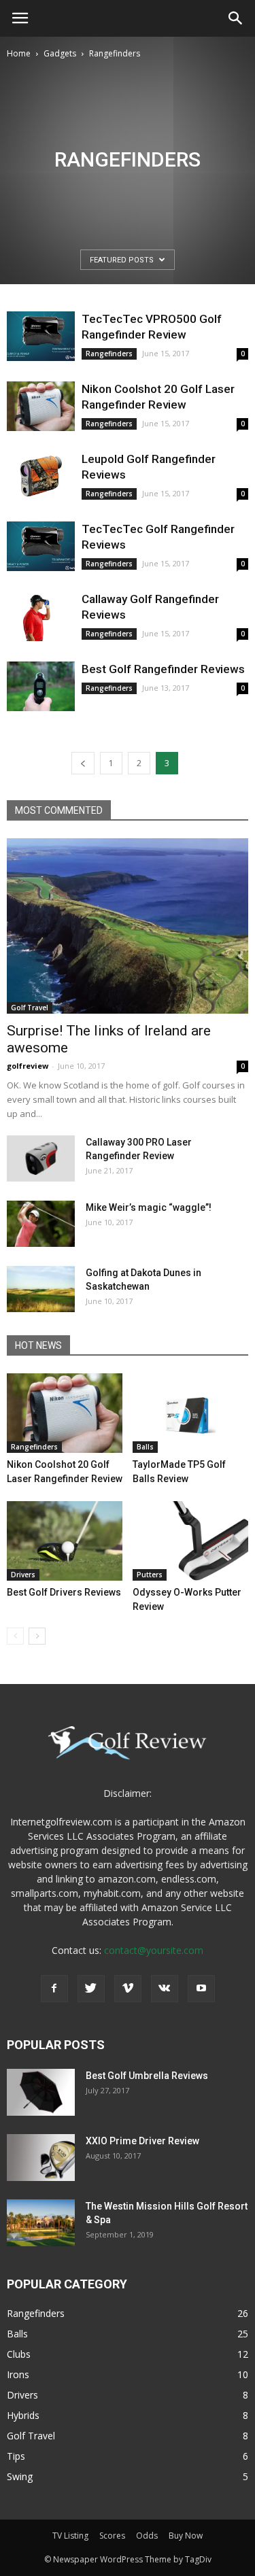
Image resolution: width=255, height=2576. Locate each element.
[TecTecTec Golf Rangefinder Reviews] (41, 546)
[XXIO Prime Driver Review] (41, 2158)
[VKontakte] (165, 1989)
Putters (150, 1575)
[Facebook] (54, 1989)
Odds (147, 2536)
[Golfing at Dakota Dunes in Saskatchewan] (41, 1289)
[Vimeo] (128, 1989)
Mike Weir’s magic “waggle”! (149, 1207)
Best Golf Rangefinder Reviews (163, 669)
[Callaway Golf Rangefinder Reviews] (41, 616)
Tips (16, 2456)
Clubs (19, 2354)
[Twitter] (91, 1989)
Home (19, 53)
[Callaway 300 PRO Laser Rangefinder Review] (41, 1159)
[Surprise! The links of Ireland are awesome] (128, 926)
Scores (112, 2536)
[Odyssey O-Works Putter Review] (190, 1541)
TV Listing (70, 2536)
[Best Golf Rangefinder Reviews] (41, 686)
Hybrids (23, 2415)
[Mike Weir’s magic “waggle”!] (41, 1224)
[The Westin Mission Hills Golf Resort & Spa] (41, 2223)
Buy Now (186, 2536)
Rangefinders (109, 354)
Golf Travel (30, 1008)
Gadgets (60, 53)
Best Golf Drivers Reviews (64, 1592)
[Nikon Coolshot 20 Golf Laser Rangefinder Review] (41, 406)
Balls (145, 1447)
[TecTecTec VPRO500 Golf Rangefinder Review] (41, 336)
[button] (236, 18)
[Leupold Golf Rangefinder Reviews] (41, 476)
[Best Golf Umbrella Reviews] (41, 2092)
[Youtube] (201, 1989)
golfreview (28, 1066)
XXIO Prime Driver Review (142, 2141)
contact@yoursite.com (154, 1950)
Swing (20, 2476)
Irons (18, 2374)
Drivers (23, 1575)
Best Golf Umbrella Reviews (147, 2076)
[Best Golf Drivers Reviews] (65, 1541)
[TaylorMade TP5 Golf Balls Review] (190, 1413)
